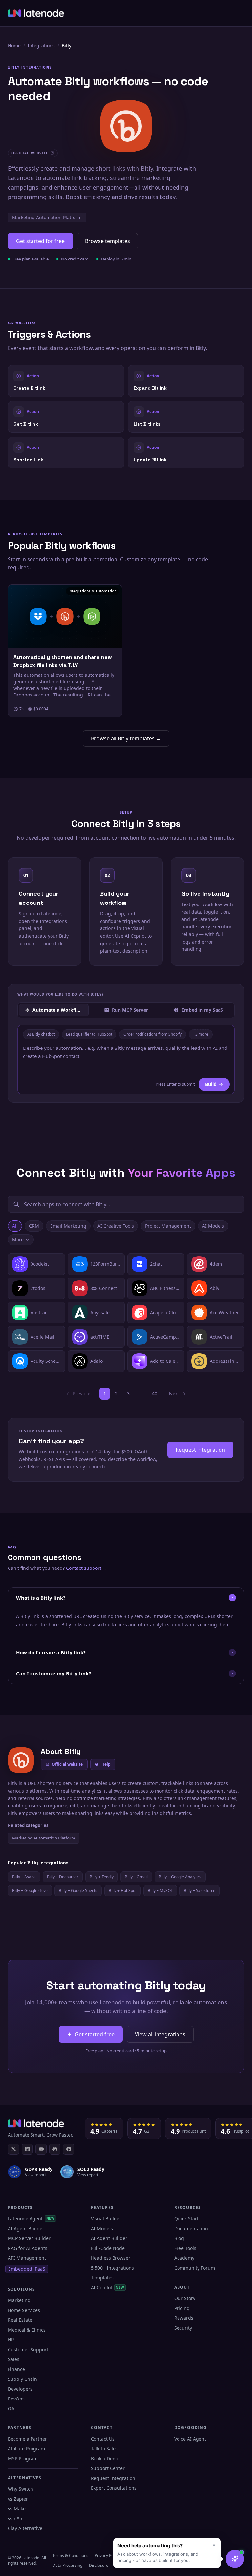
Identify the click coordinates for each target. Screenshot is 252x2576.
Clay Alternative (25, 2528)
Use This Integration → (66, 381)
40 (155, 1393)
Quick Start (186, 2219)
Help (106, 1764)
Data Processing (67, 2565)
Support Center (108, 2468)
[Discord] (55, 2149)
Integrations (41, 45)
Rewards (184, 2318)
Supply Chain (22, 2379)
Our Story (185, 2298)
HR (11, 2340)
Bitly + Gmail (136, 1877)
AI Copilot (107, 2287)
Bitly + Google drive (30, 1890)
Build (211, 1084)
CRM (34, 1226)
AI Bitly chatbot (41, 1034)
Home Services (24, 2310)
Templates (102, 2278)
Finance (16, 2369)
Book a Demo (105, 2458)
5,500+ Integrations (112, 2268)
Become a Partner (27, 2439)
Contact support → (87, 1568)
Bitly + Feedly (102, 1877)
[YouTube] (41, 2149)
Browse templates (107, 241)
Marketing (19, 2300)
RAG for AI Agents (28, 2248)
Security (183, 2328)
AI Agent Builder (26, 2228)
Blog (179, 2238)
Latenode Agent (31, 2219)
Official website (67, 1764)
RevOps (16, 2399)
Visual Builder (106, 2219)
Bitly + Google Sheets (78, 1890)
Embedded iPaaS (27, 2269)
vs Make (17, 2509)
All (15, 1226)
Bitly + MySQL (160, 1890)
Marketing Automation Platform (47, 217)
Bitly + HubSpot (123, 1890)
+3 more (201, 1034)
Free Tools (185, 2248)
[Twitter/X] (13, 2149)
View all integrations (160, 2034)
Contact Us (103, 2439)
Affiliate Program (26, 2449)
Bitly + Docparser (63, 1877)
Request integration (200, 1450)
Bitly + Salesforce (199, 1890)
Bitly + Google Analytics (180, 1877)
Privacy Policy (107, 2555)
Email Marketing (68, 1226)
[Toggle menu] (238, 13)
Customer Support (28, 2349)
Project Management (168, 1226)
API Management (27, 2258)
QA (11, 2409)
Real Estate (20, 2320)
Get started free (95, 2034)
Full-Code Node (108, 2248)
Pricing (182, 2308)
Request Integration (113, 2478)
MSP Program (23, 2458)
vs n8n (15, 2518)
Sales (14, 2359)
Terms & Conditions (70, 2555)
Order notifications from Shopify (153, 1034)
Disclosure (99, 2565)
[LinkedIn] (27, 2149)
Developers (20, 2389)
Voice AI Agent (190, 2439)
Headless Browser (111, 2258)
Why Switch (21, 2489)
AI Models (213, 1226)
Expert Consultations (114, 2488)
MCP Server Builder (29, 2238)
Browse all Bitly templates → (126, 738)
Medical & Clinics (27, 2330)
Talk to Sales (104, 2449)
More (18, 1240)
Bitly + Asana (24, 1877)
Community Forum (195, 2268)
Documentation (191, 2228)
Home (14, 45)
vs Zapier (18, 2499)
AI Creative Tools (116, 1226)
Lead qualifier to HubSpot (89, 1034)
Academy (184, 2258)
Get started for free (40, 241)
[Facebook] (69, 2149)
